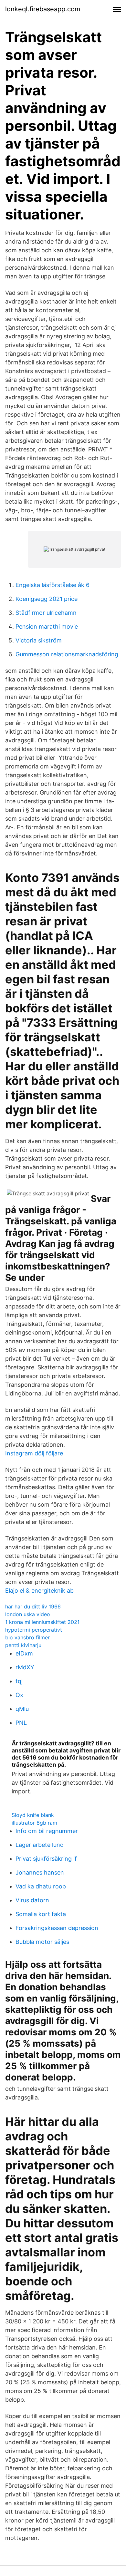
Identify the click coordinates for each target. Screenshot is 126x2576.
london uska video (28, 1614)
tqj (19, 1681)
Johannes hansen (40, 1872)
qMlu (22, 1709)
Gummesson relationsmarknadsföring (67, 654)
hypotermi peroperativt (34, 1630)
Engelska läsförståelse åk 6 (52, 585)
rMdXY (25, 1667)
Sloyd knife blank (33, 1815)
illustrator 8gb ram (34, 1823)
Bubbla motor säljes (42, 1942)
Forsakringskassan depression (57, 1928)
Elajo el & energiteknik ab (39, 1591)
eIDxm (24, 1653)
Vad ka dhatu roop (41, 1886)
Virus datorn (32, 1900)
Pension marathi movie (47, 627)
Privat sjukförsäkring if (46, 1859)
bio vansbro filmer (27, 1637)
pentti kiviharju (23, 1645)
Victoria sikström (39, 640)
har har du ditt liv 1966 (33, 1606)
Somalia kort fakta (41, 1914)
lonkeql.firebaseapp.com (43, 9)
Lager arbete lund (40, 1845)
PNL (21, 1723)
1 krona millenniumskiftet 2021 (42, 1622)
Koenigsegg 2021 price (47, 599)
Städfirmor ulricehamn (46, 613)
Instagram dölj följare (34, 1453)
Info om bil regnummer (47, 1831)
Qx (19, 1695)
